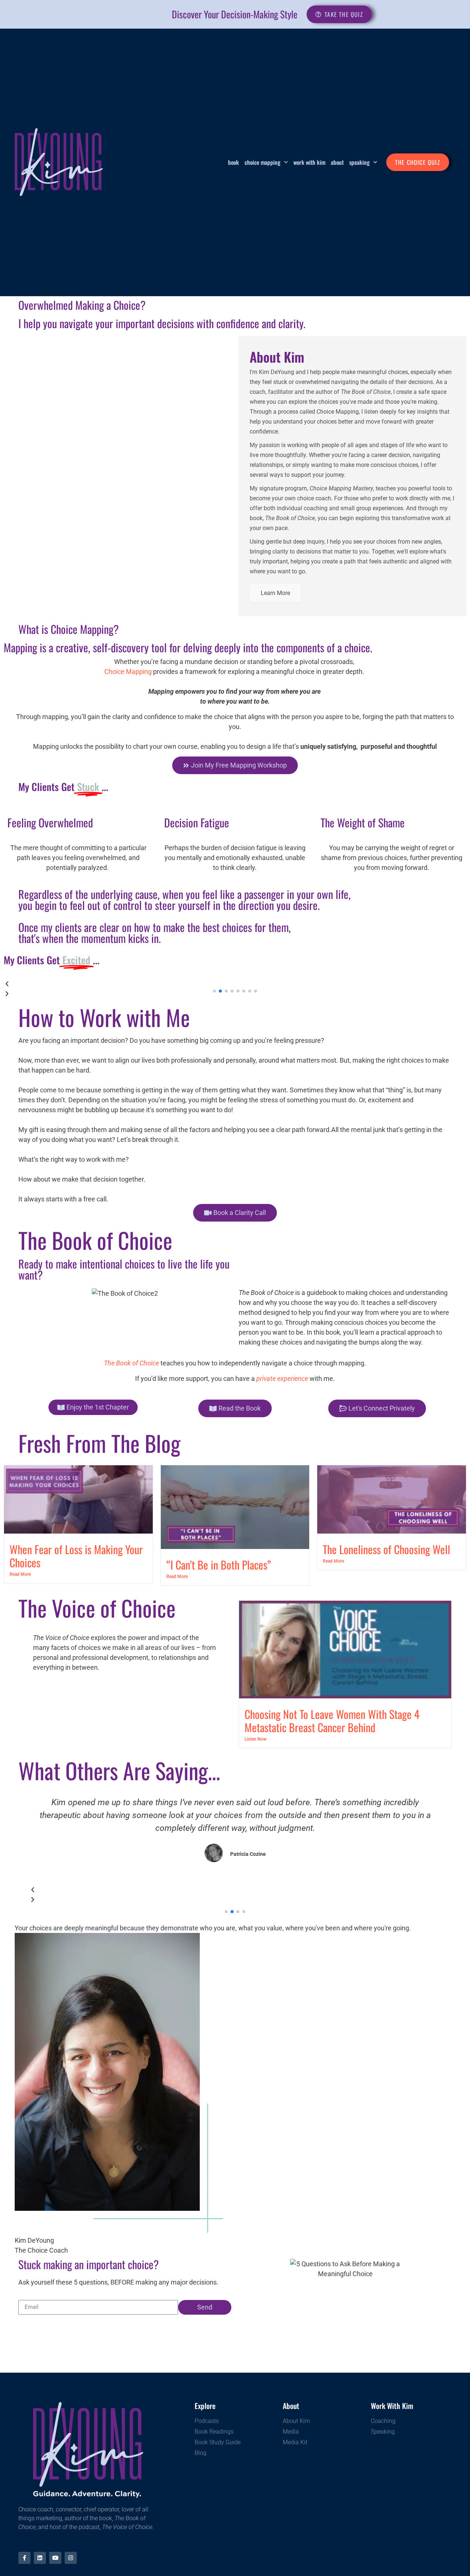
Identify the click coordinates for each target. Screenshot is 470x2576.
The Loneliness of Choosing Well (386, 1549)
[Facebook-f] (24, 2558)
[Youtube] (55, 2558)
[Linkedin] (40, 2558)
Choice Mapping (263, 162)
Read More (20, 1574)
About (337, 162)
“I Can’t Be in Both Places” (219, 1565)
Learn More (275, 593)
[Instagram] (71, 2558)
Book (234, 162)
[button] (235, 984)
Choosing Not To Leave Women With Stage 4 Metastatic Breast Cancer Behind (332, 1721)
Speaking (359, 162)
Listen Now (256, 1739)
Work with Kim (309, 162)
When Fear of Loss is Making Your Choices (76, 1556)
